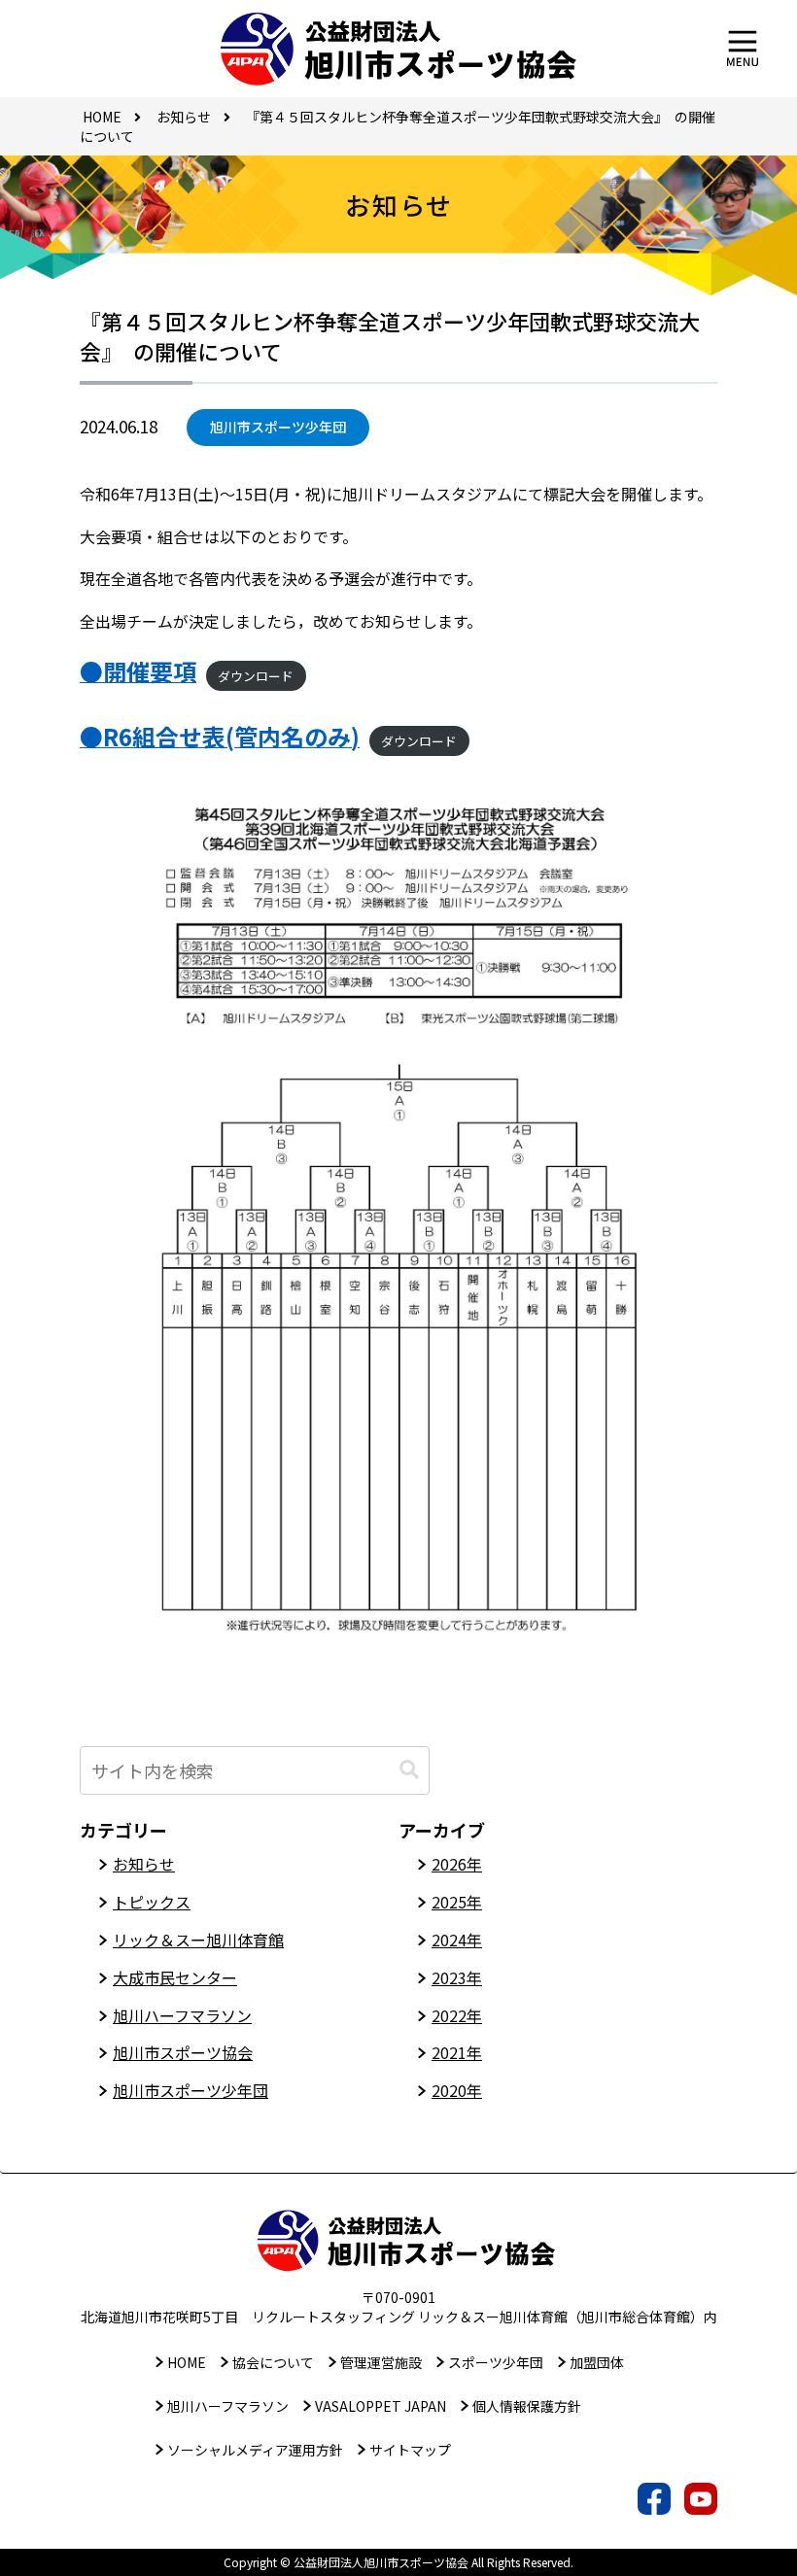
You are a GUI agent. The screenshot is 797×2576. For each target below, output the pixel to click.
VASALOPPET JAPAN (381, 2406)
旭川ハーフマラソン (182, 2015)
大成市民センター (175, 1977)
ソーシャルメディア (255, 2450)
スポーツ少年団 (496, 2362)
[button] (409, 1770)
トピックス (152, 1902)
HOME (187, 2362)
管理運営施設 (381, 2362)
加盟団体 (597, 2362)
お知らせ (144, 1864)
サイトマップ (410, 2450)
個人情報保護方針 (527, 2406)
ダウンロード (256, 676)
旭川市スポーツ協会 (183, 2052)
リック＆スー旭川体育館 (198, 1940)
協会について (273, 2362)
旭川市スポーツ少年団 (278, 427)
